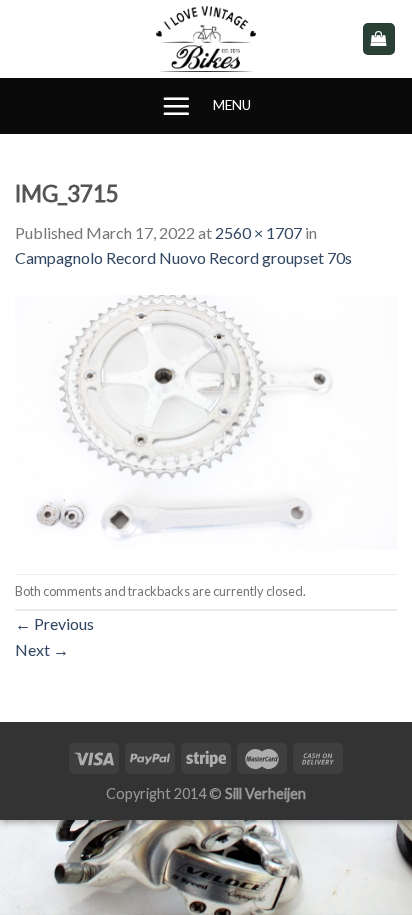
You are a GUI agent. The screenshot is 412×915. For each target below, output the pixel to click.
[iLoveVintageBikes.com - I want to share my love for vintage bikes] (206, 39)
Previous (54, 623)
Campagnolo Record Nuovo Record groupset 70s (183, 257)
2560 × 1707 (258, 232)
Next (42, 649)
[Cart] (379, 39)
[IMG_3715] (206, 419)
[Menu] (176, 106)
